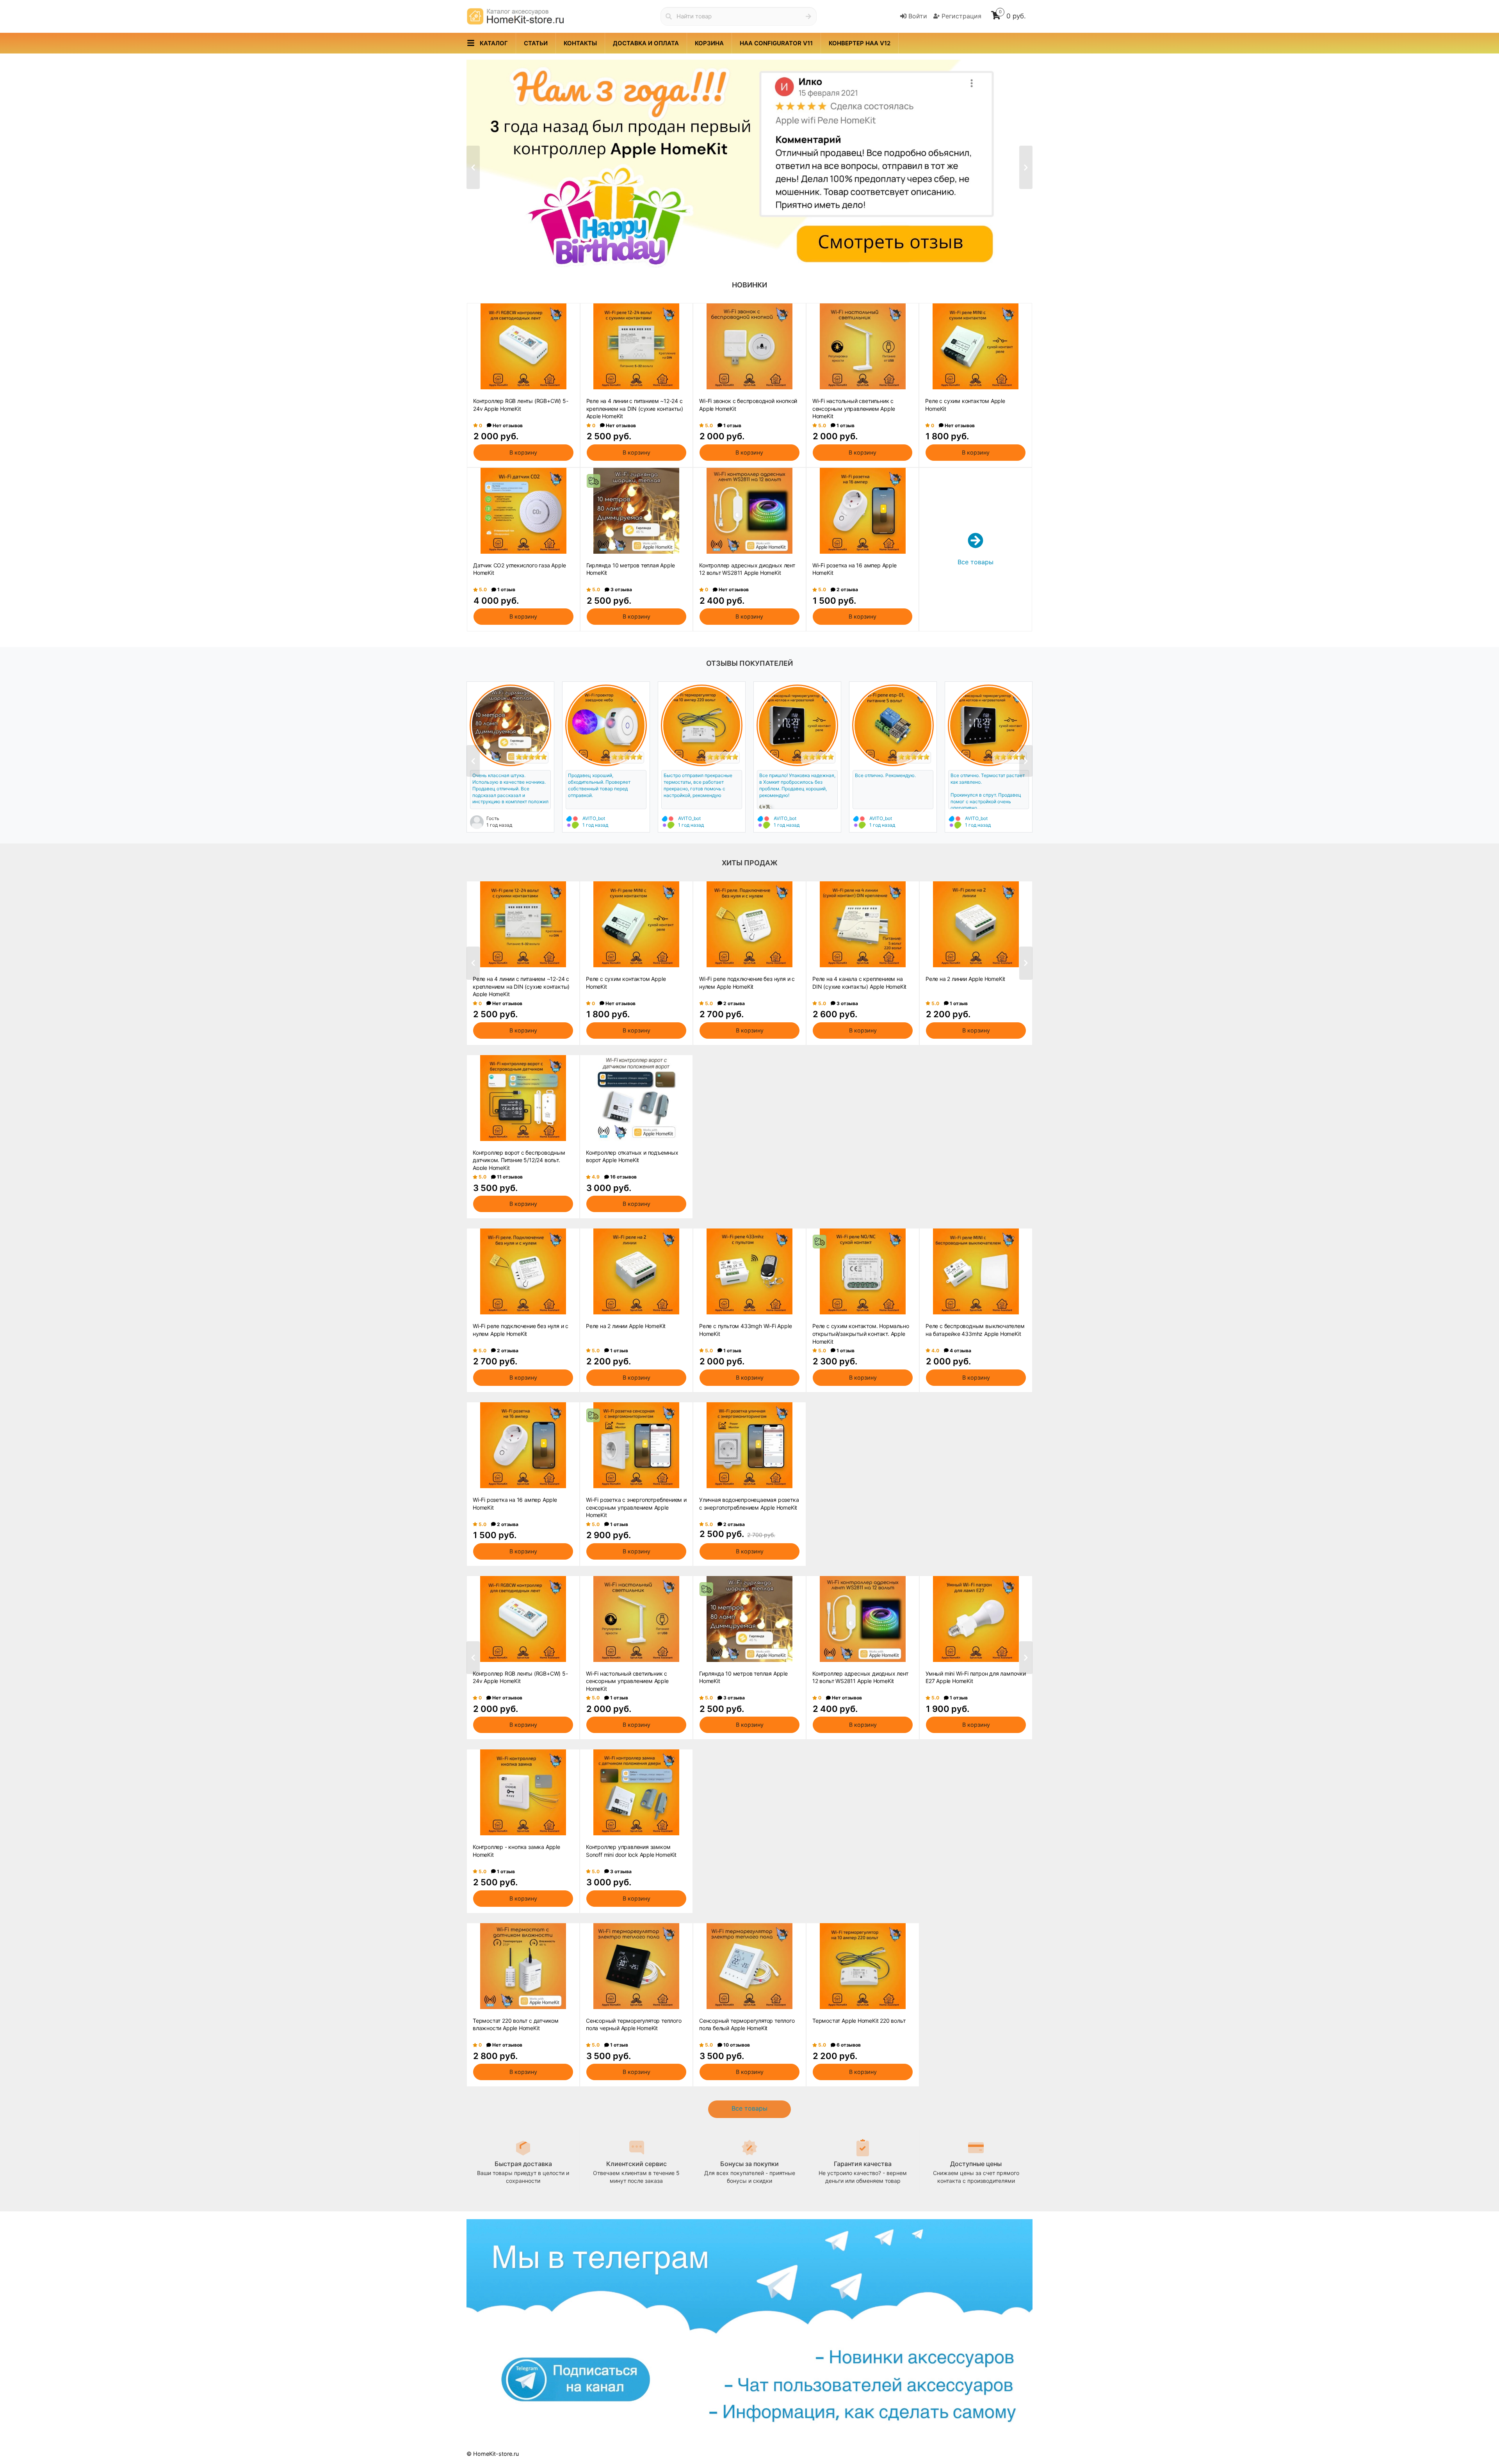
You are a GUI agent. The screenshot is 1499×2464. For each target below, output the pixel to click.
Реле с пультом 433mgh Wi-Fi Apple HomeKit (745, 1330)
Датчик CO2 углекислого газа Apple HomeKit (519, 569)
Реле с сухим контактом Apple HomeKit (965, 405)
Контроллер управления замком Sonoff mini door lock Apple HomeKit (631, 1851)
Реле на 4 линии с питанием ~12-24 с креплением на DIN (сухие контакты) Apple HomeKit (635, 408)
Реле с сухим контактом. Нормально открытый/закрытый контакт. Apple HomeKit (861, 1333)
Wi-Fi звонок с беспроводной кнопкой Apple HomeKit (748, 405)
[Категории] (471, 43)
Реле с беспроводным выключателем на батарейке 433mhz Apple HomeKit (975, 1330)
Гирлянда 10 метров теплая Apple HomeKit (631, 569)
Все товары (749, 2108)
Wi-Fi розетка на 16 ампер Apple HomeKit (855, 569)
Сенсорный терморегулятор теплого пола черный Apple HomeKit (634, 2025)
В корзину (523, 452)
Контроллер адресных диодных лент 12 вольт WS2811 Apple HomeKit (747, 569)
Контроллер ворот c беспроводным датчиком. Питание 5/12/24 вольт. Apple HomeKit (519, 1160)
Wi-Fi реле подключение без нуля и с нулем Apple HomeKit (747, 983)
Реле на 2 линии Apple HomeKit (965, 979)
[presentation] (473, 167)
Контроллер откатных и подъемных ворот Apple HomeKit (632, 1156)
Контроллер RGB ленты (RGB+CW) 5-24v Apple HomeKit (521, 405)
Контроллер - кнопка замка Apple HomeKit (516, 1851)
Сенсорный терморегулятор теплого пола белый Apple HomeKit (747, 2025)
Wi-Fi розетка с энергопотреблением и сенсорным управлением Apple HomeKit (636, 1507)
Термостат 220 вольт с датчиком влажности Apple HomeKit (516, 2025)
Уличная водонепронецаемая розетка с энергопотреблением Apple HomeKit (749, 1504)
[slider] (531, 757)
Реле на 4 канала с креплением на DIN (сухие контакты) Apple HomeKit (859, 983)
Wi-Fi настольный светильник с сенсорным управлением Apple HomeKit (854, 408)
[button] (727, 253)
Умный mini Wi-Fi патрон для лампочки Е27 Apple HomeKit (976, 1677)
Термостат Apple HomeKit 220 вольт (859, 2021)
